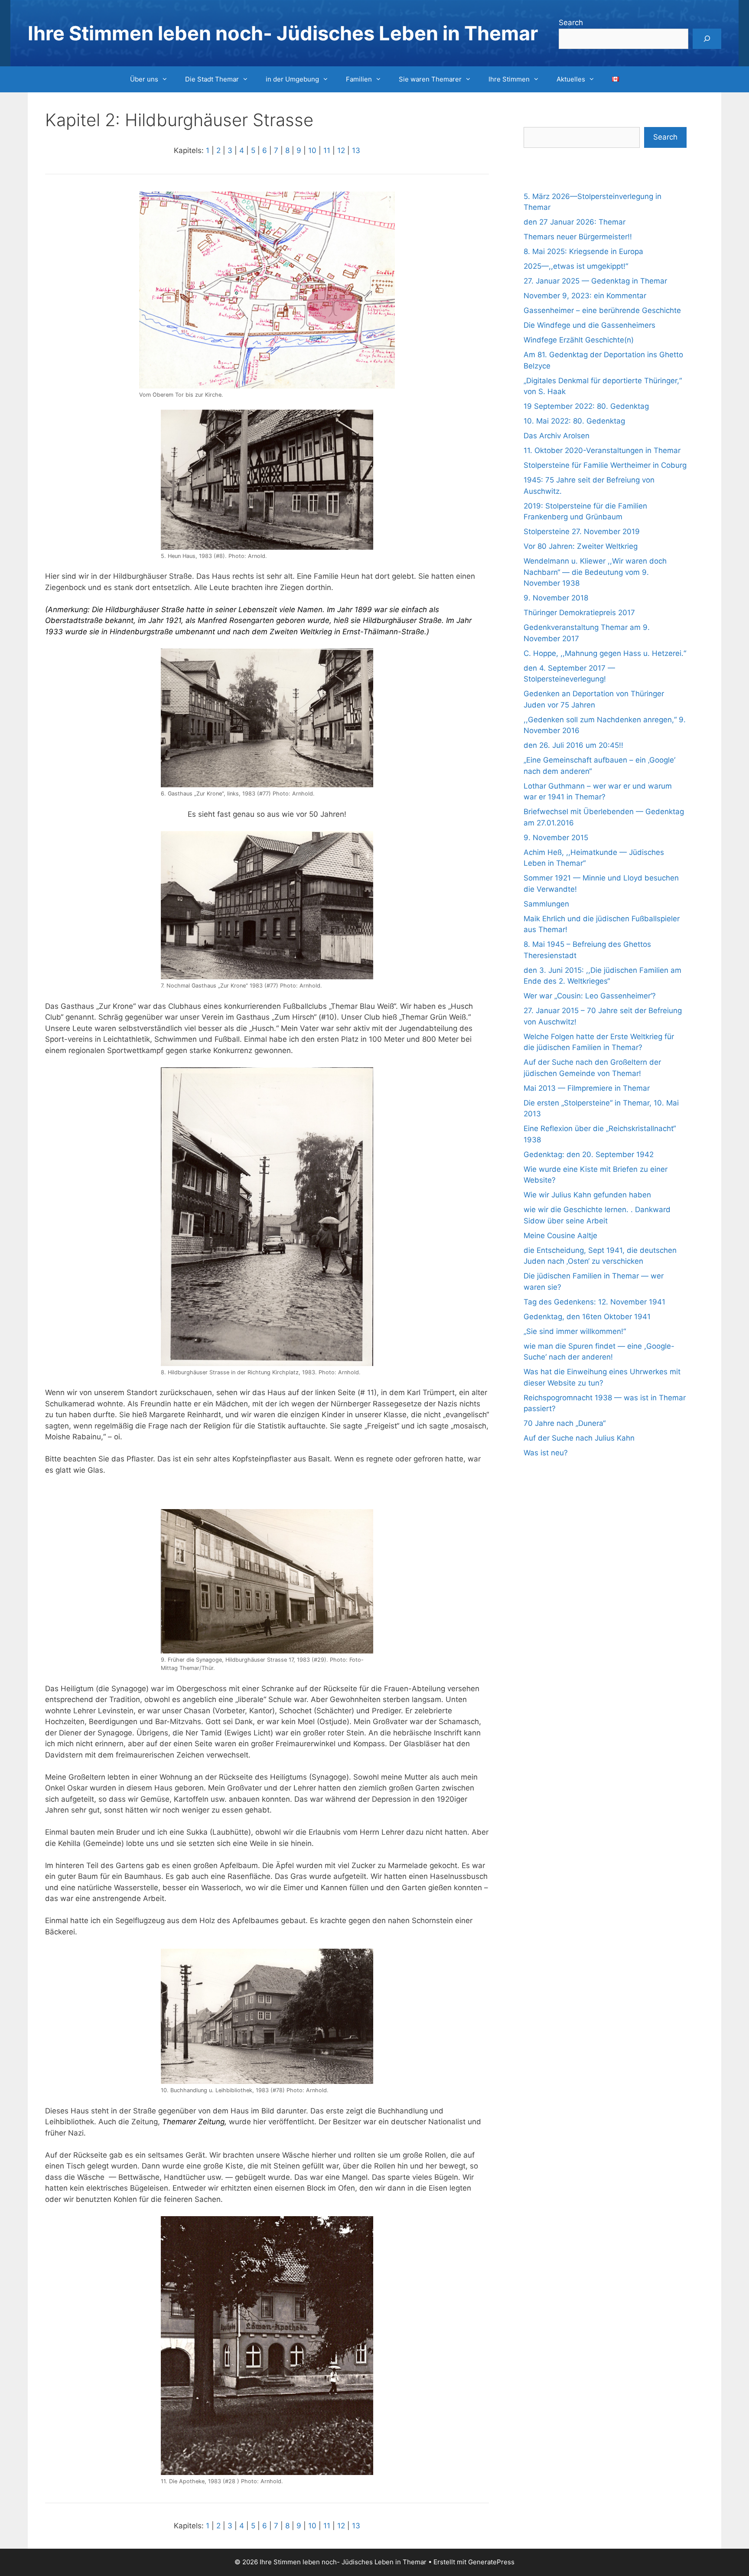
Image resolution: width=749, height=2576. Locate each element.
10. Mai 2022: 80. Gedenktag (574, 421)
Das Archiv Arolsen (557, 436)
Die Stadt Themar (212, 79)
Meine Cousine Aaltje (560, 1236)
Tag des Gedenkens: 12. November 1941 (594, 1302)
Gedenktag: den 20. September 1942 (589, 1154)
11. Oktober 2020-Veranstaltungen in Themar (602, 450)
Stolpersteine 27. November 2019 (582, 532)
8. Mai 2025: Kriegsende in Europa (583, 251)
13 (356, 150)
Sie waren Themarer (430, 79)
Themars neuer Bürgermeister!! (578, 237)
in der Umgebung (292, 79)
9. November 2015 (556, 838)
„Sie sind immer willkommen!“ (575, 1331)
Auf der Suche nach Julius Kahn (579, 1438)
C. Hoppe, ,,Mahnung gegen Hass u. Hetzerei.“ (605, 653)
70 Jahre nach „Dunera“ (565, 1423)
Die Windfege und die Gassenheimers (589, 325)
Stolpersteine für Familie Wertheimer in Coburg (605, 465)
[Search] (707, 39)
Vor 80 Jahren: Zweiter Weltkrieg (581, 546)
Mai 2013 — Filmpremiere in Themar (587, 1088)
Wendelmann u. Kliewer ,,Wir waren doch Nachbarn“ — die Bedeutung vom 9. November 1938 (595, 572)
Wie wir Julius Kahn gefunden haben (587, 1195)
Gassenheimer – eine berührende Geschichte (602, 310)
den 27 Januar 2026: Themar (575, 222)
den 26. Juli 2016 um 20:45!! (573, 745)
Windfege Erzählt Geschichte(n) (579, 340)
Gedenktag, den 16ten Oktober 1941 (587, 1317)
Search (571, 23)
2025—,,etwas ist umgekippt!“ (576, 266)
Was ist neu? (546, 1453)
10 (312, 150)
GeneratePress (491, 2562)
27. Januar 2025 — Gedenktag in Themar (595, 281)
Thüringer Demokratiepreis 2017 (579, 613)
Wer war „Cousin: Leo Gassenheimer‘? (590, 996)
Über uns (144, 79)
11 (327, 150)
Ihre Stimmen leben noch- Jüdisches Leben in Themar (283, 33)
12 (341, 150)
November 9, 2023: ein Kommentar (585, 296)
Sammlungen (546, 904)
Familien (359, 79)
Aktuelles (571, 79)
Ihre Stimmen (509, 79)
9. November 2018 (556, 598)
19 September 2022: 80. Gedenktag (586, 406)
